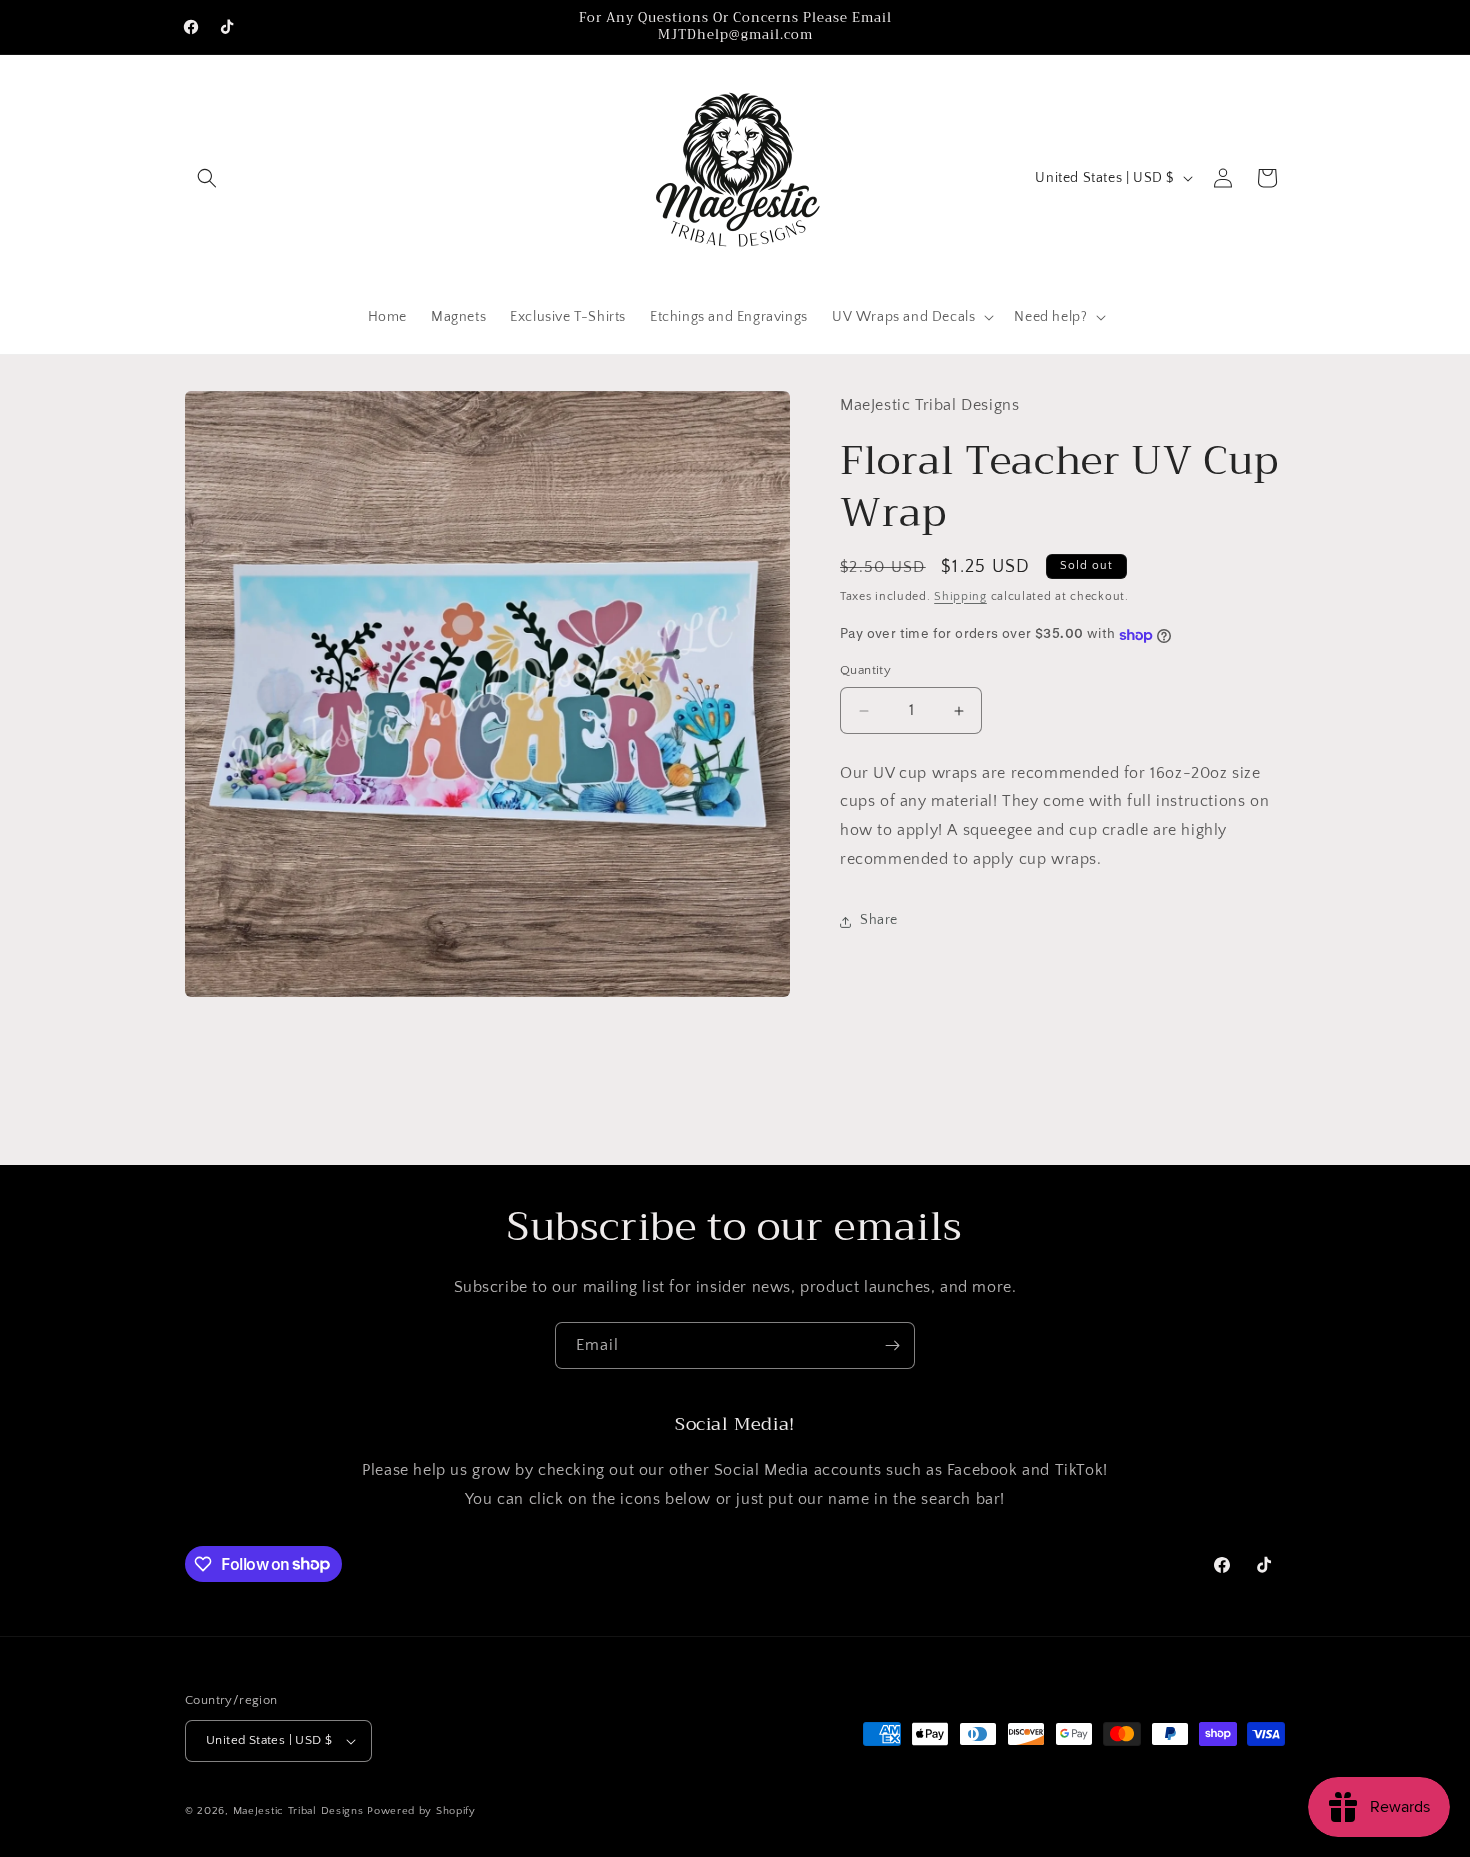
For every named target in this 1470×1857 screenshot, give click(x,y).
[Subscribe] (892, 1345)
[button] (207, 178)
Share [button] (879, 921)
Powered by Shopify (421, 1811)
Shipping (960, 596)
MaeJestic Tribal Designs (298, 1811)
